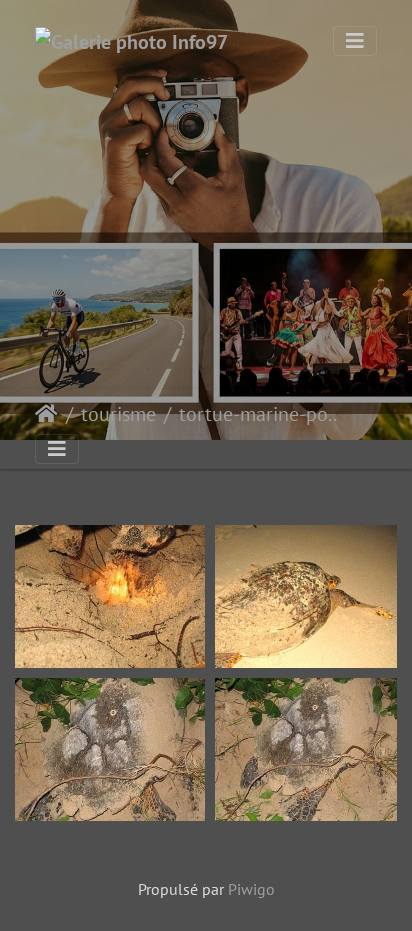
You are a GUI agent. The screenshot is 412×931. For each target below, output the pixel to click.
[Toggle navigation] (355, 41)
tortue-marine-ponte (262, 414)
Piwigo (251, 889)
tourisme (118, 414)
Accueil (46, 414)
